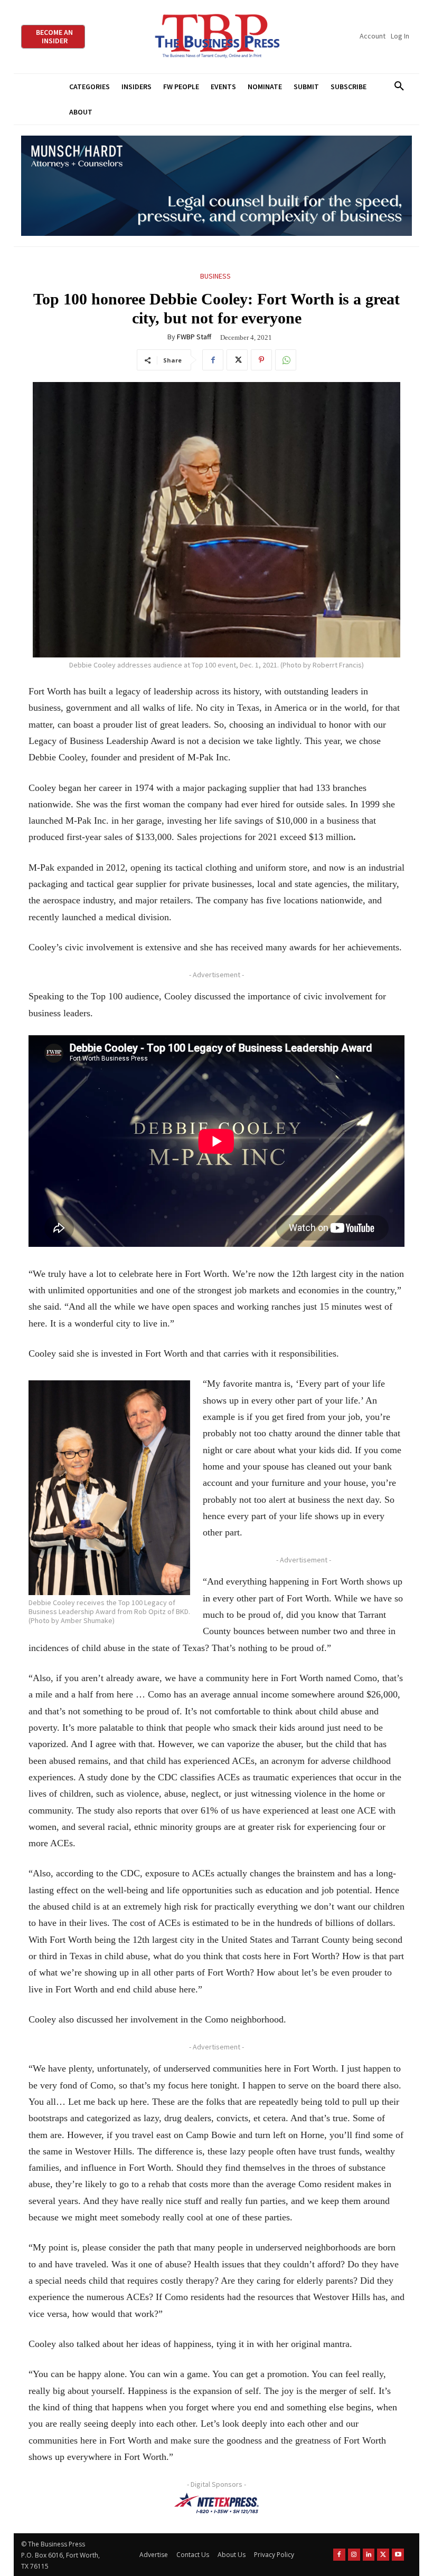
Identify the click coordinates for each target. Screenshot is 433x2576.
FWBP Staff (194, 337)
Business (215, 276)
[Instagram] (354, 2555)
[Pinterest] (261, 360)
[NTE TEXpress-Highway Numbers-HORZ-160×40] (216, 2503)
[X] (237, 360)
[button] (399, 87)
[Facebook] (213, 360)
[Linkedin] (369, 2555)
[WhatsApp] (286, 360)
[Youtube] (398, 2555)
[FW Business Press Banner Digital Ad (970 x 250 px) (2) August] (216, 186)
